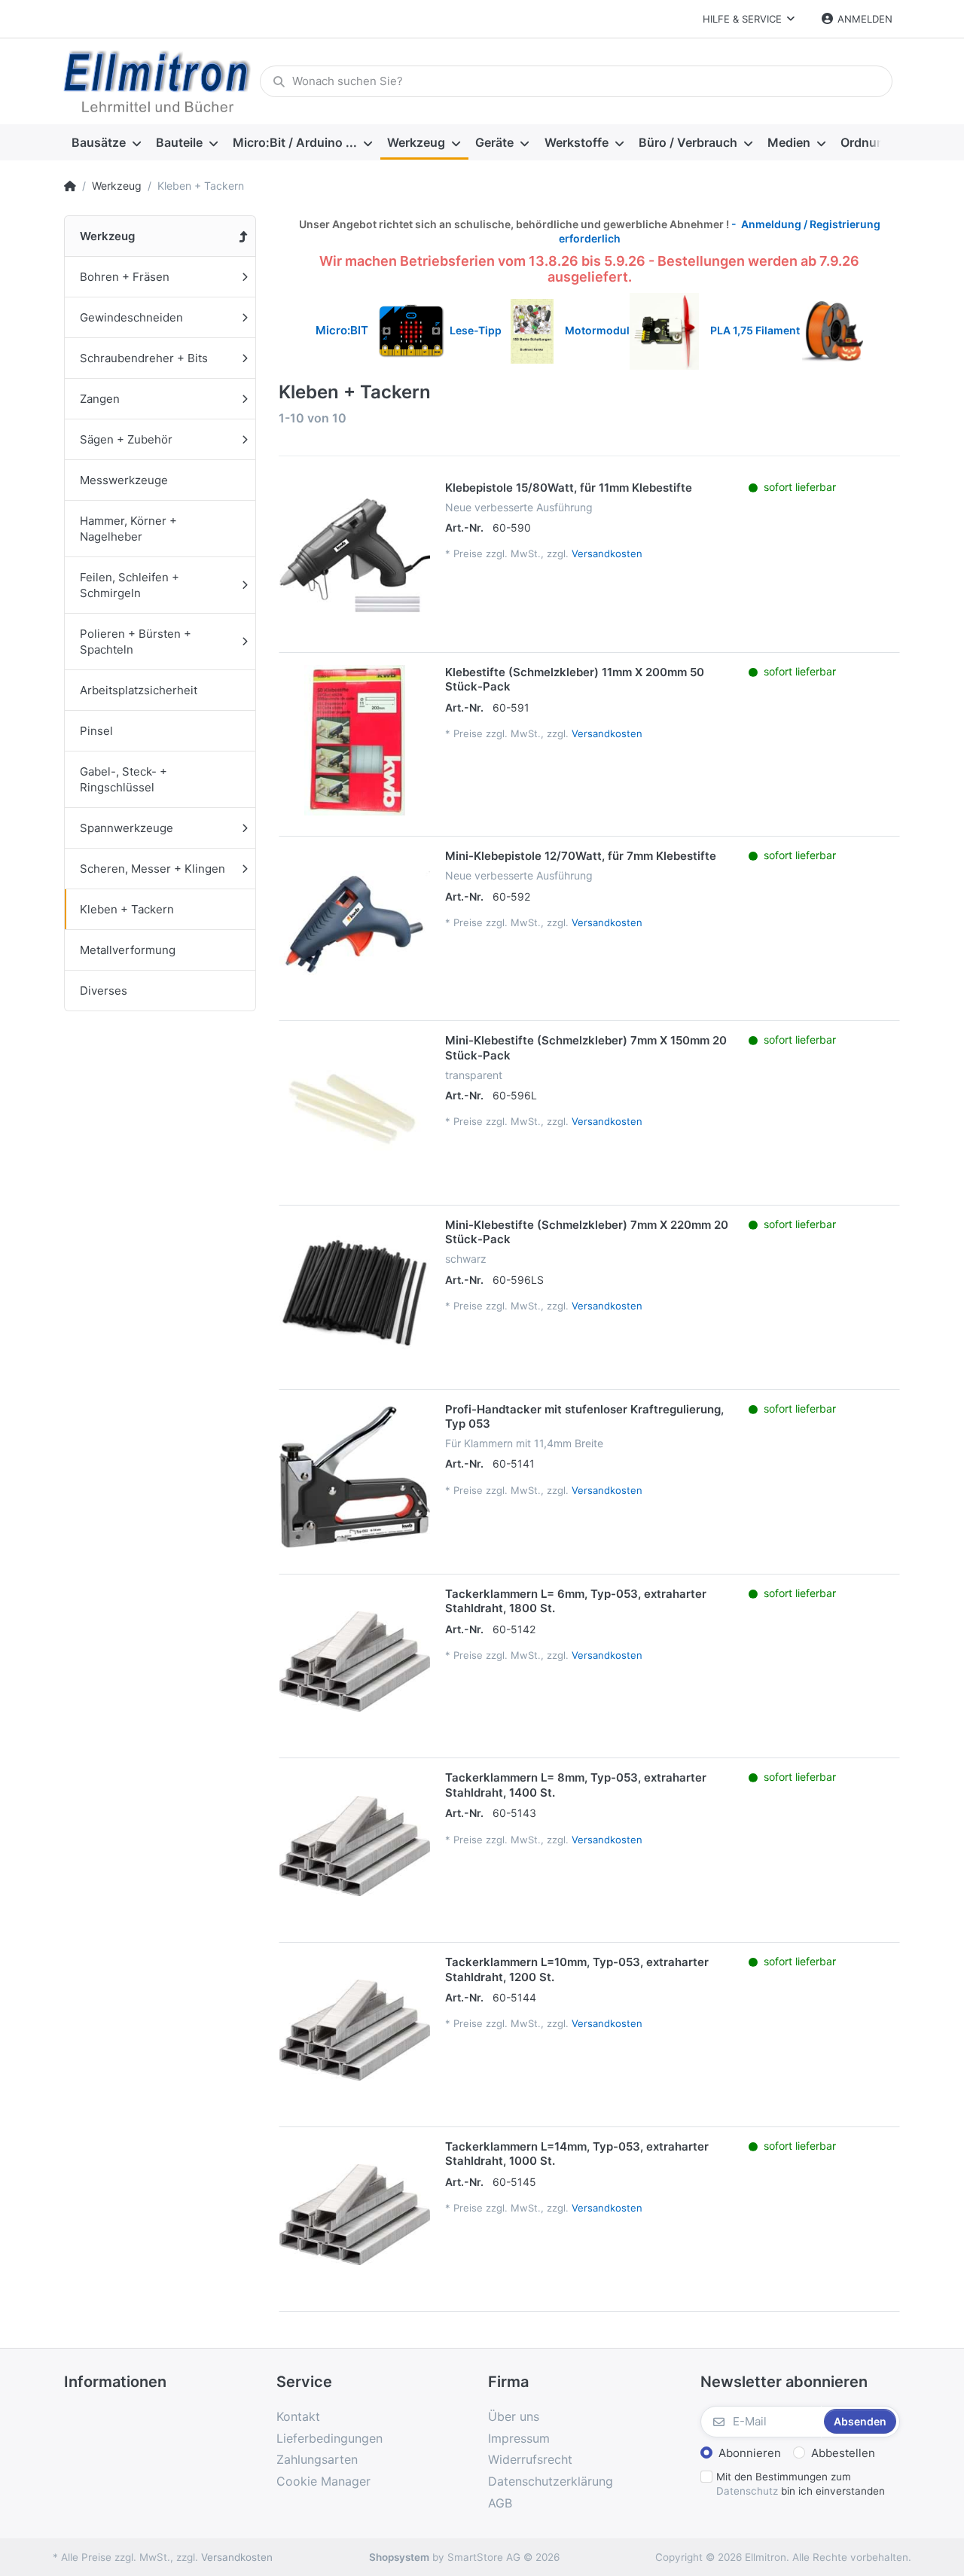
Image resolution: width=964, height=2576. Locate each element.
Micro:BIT (342, 330)
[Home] (70, 186)
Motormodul (594, 330)
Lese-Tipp (480, 330)
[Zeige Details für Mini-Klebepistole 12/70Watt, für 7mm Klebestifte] (355, 924)
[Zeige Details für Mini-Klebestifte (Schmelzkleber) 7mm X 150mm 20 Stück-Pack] (355, 1108)
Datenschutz (747, 2491)
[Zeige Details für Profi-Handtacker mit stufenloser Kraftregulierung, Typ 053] (355, 1477)
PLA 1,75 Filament (756, 330)
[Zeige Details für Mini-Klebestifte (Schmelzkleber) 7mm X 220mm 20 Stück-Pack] (355, 1293)
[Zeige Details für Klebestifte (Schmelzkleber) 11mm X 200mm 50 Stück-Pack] (355, 740)
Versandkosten (607, 553)
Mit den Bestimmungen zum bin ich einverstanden (801, 2484)
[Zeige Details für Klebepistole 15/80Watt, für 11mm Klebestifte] (355, 556)
